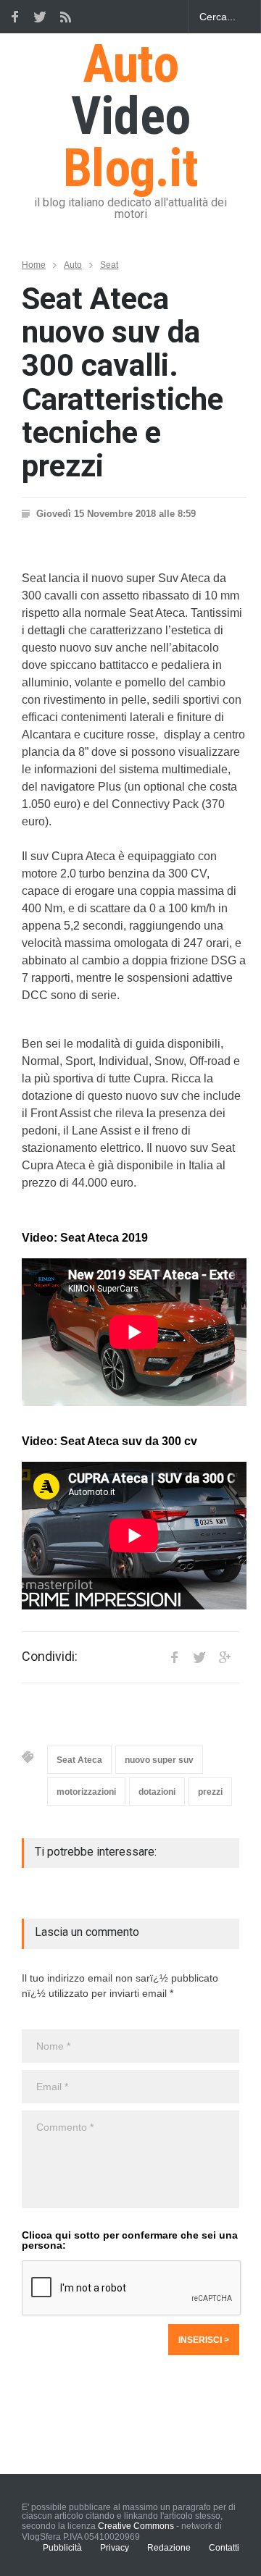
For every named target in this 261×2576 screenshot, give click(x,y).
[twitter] (40, 17)
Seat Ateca (79, 1760)
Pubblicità (62, 2548)
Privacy (115, 2548)
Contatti (224, 2548)
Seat (109, 265)
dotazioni (157, 1792)
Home (34, 265)
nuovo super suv (159, 1760)
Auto (73, 265)
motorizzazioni (86, 1792)
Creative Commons (136, 2526)
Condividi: (50, 1657)
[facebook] (14, 17)
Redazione (169, 2548)
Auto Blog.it (130, 116)
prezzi (210, 1792)
